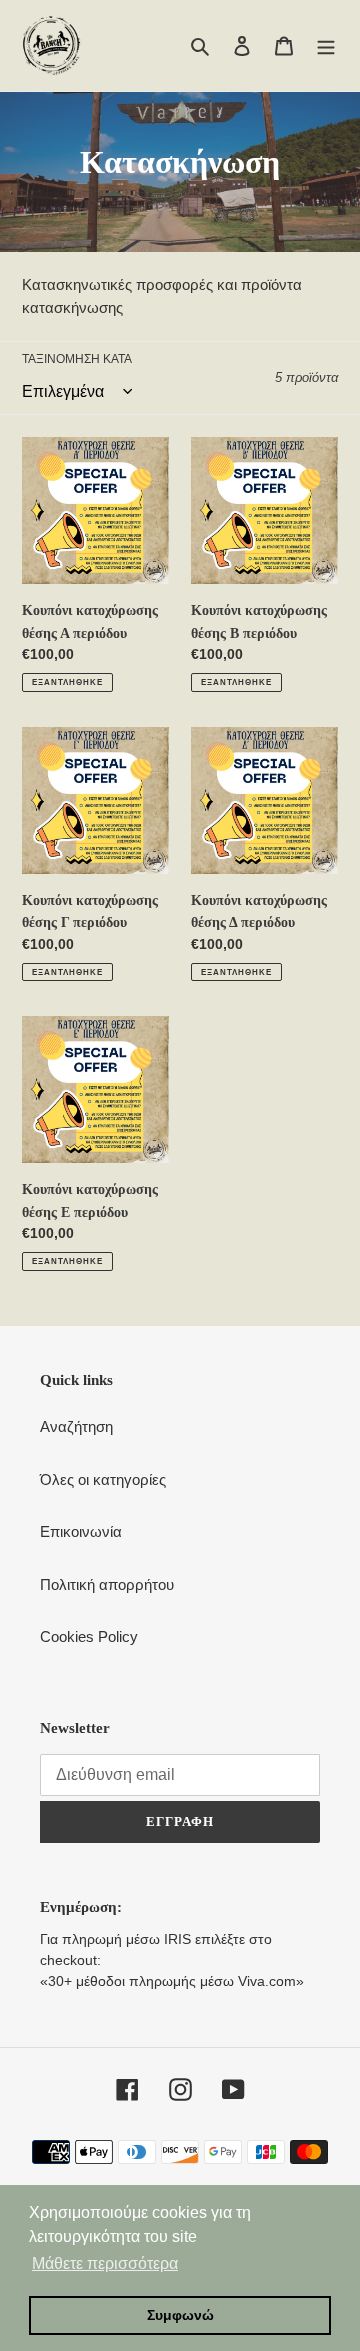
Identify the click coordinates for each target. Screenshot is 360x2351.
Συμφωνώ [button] (180, 2315)
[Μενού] (326, 45)
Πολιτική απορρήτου (107, 1584)
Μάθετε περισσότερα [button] (105, 2263)
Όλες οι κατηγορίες (103, 1479)
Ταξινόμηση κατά (77, 359)
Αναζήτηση (76, 1426)
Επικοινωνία (81, 1531)
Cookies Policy (89, 1636)
